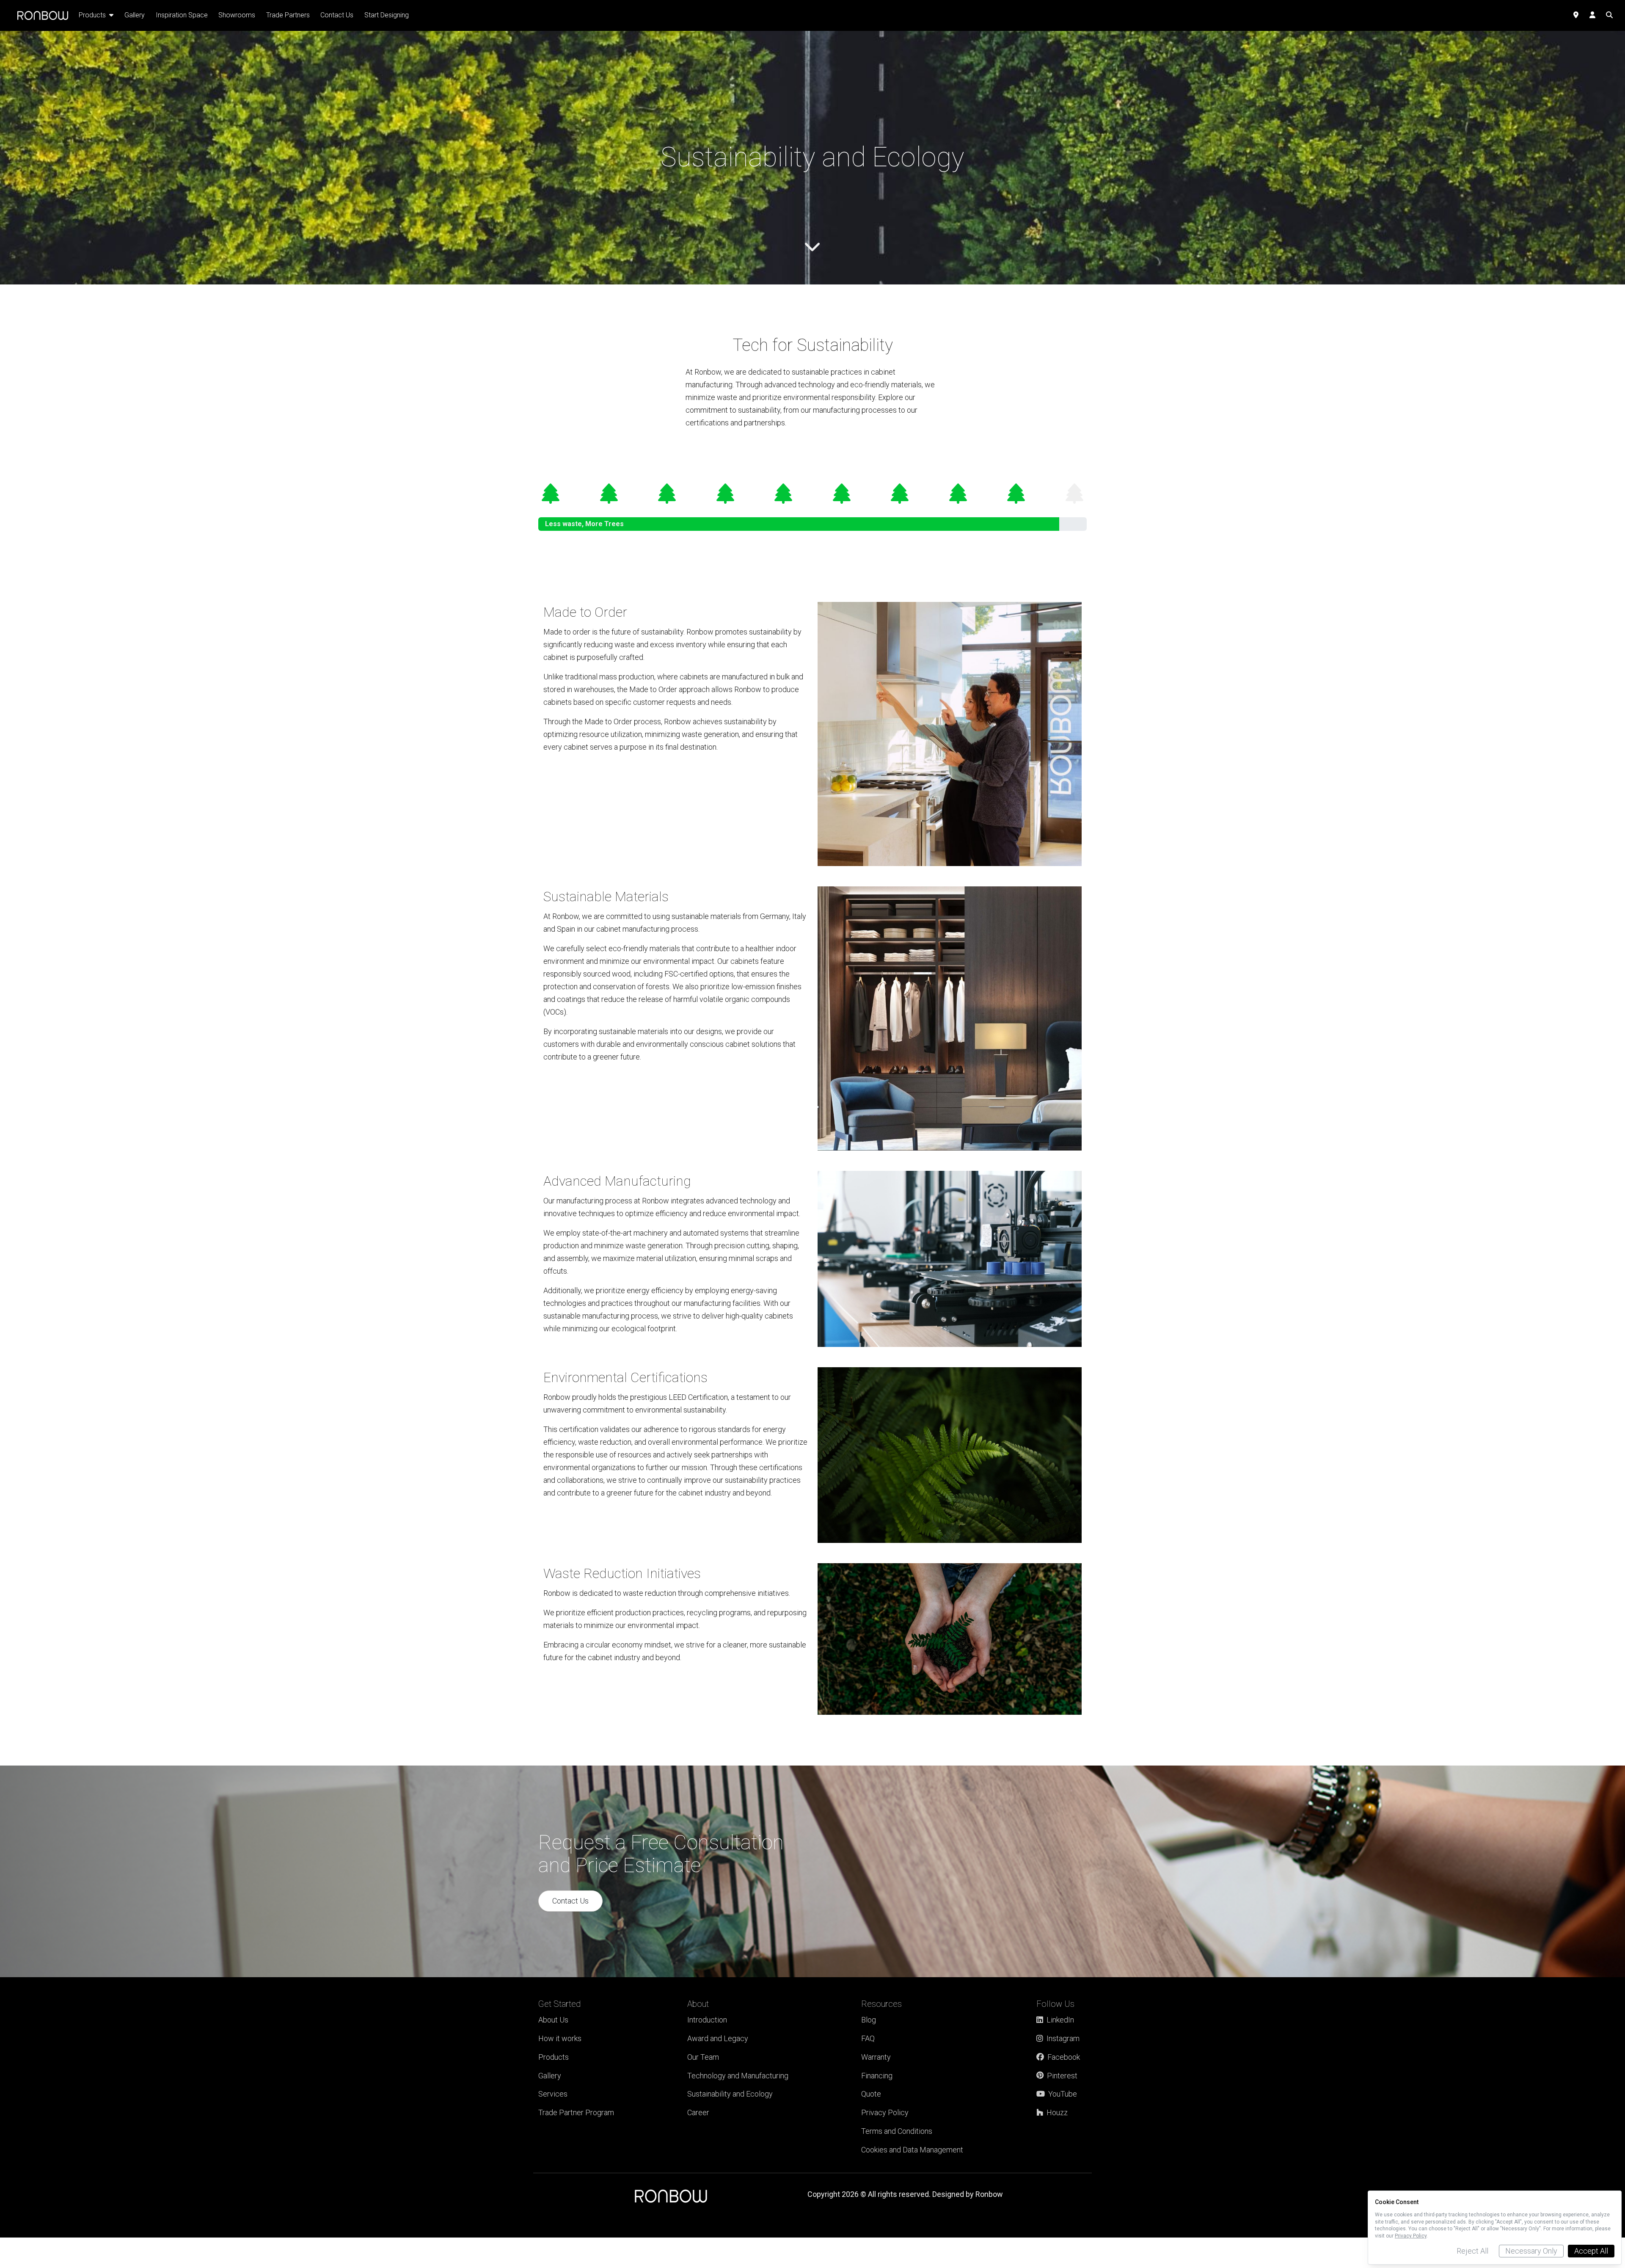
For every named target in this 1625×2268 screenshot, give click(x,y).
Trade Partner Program (576, 2112)
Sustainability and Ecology (730, 2094)
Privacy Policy (885, 2112)
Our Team (703, 2057)
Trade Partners (288, 15)
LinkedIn (1060, 2020)
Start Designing (387, 15)
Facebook (1064, 2057)
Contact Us (570, 1901)
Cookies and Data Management (912, 2150)
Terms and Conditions (897, 2131)
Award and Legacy (718, 2038)
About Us (553, 2020)
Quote (871, 2094)
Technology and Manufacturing (738, 2076)
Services (553, 2094)
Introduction (707, 2020)
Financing (877, 2076)
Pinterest (1062, 2076)
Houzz (1057, 2112)
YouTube (1063, 2094)
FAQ (868, 2038)
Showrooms (237, 15)
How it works (560, 2038)
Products (554, 2057)
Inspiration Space (182, 15)
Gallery (550, 2076)
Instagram (1063, 2038)
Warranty (876, 2057)
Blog (869, 2020)
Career (698, 2112)
